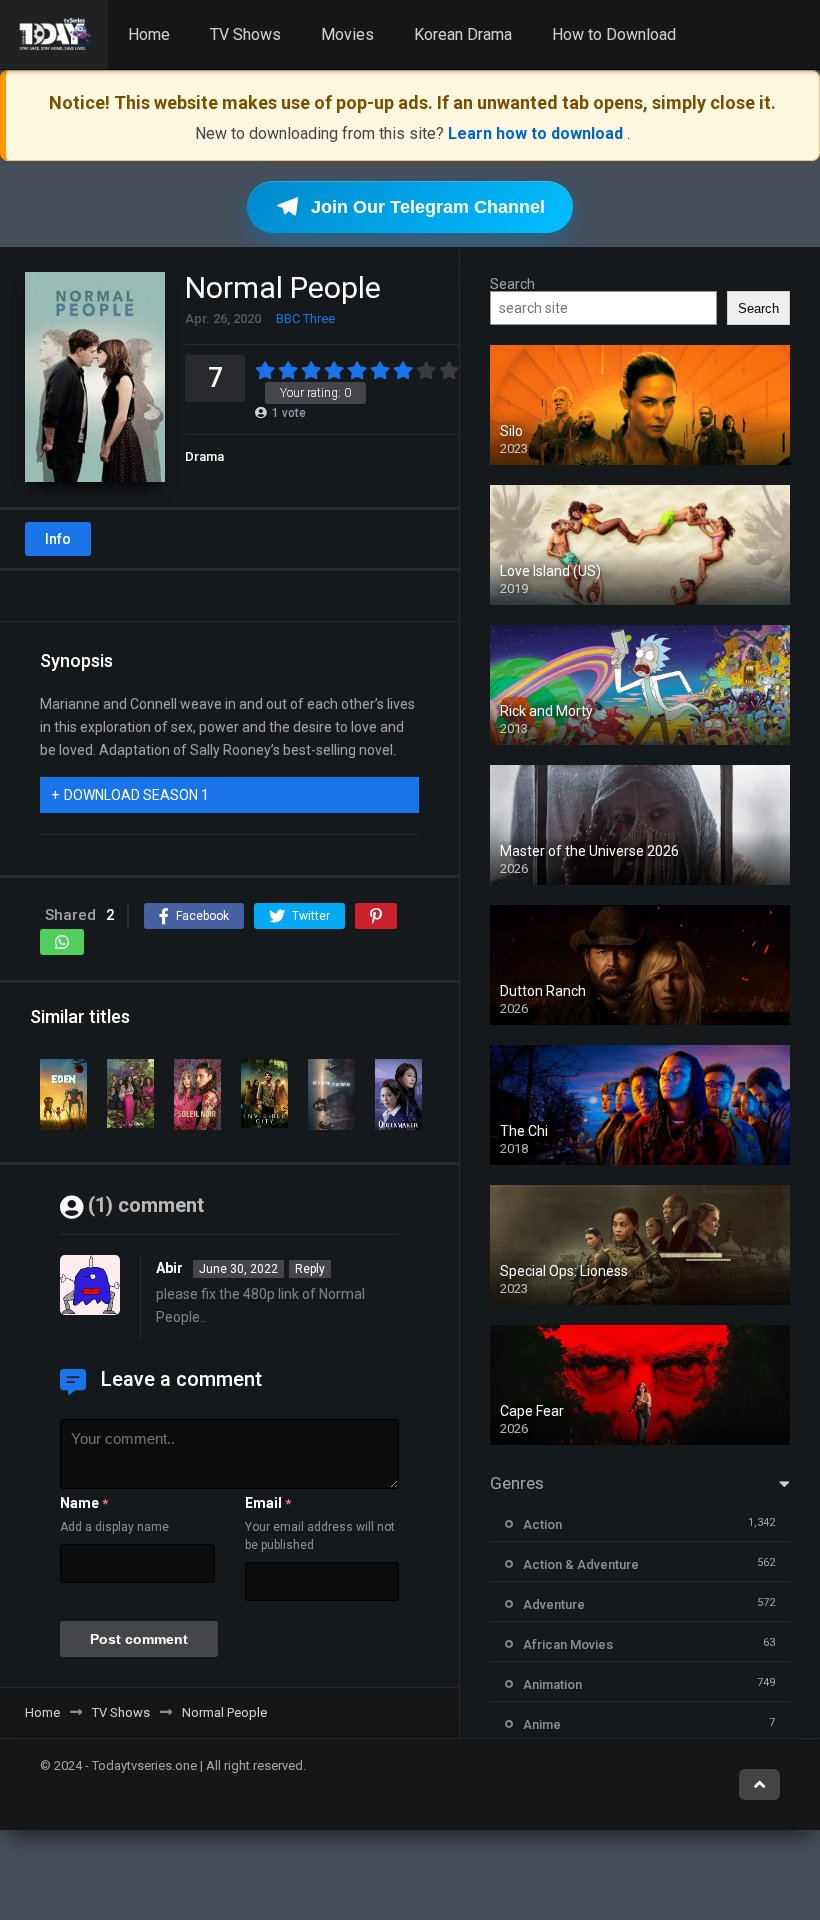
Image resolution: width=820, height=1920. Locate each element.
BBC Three (305, 318)
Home (149, 34)
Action (542, 1524)
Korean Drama (463, 34)
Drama (204, 456)
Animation (552, 1684)
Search (512, 284)
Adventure (554, 1604)
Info (58, 539)
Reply (310, 1269)
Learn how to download (537, 133)
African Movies (568, 1644)
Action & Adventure (581, 1564)
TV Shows (245, 34)
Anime (542, 1724)
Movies (347, 34)
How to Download (614, 34)
